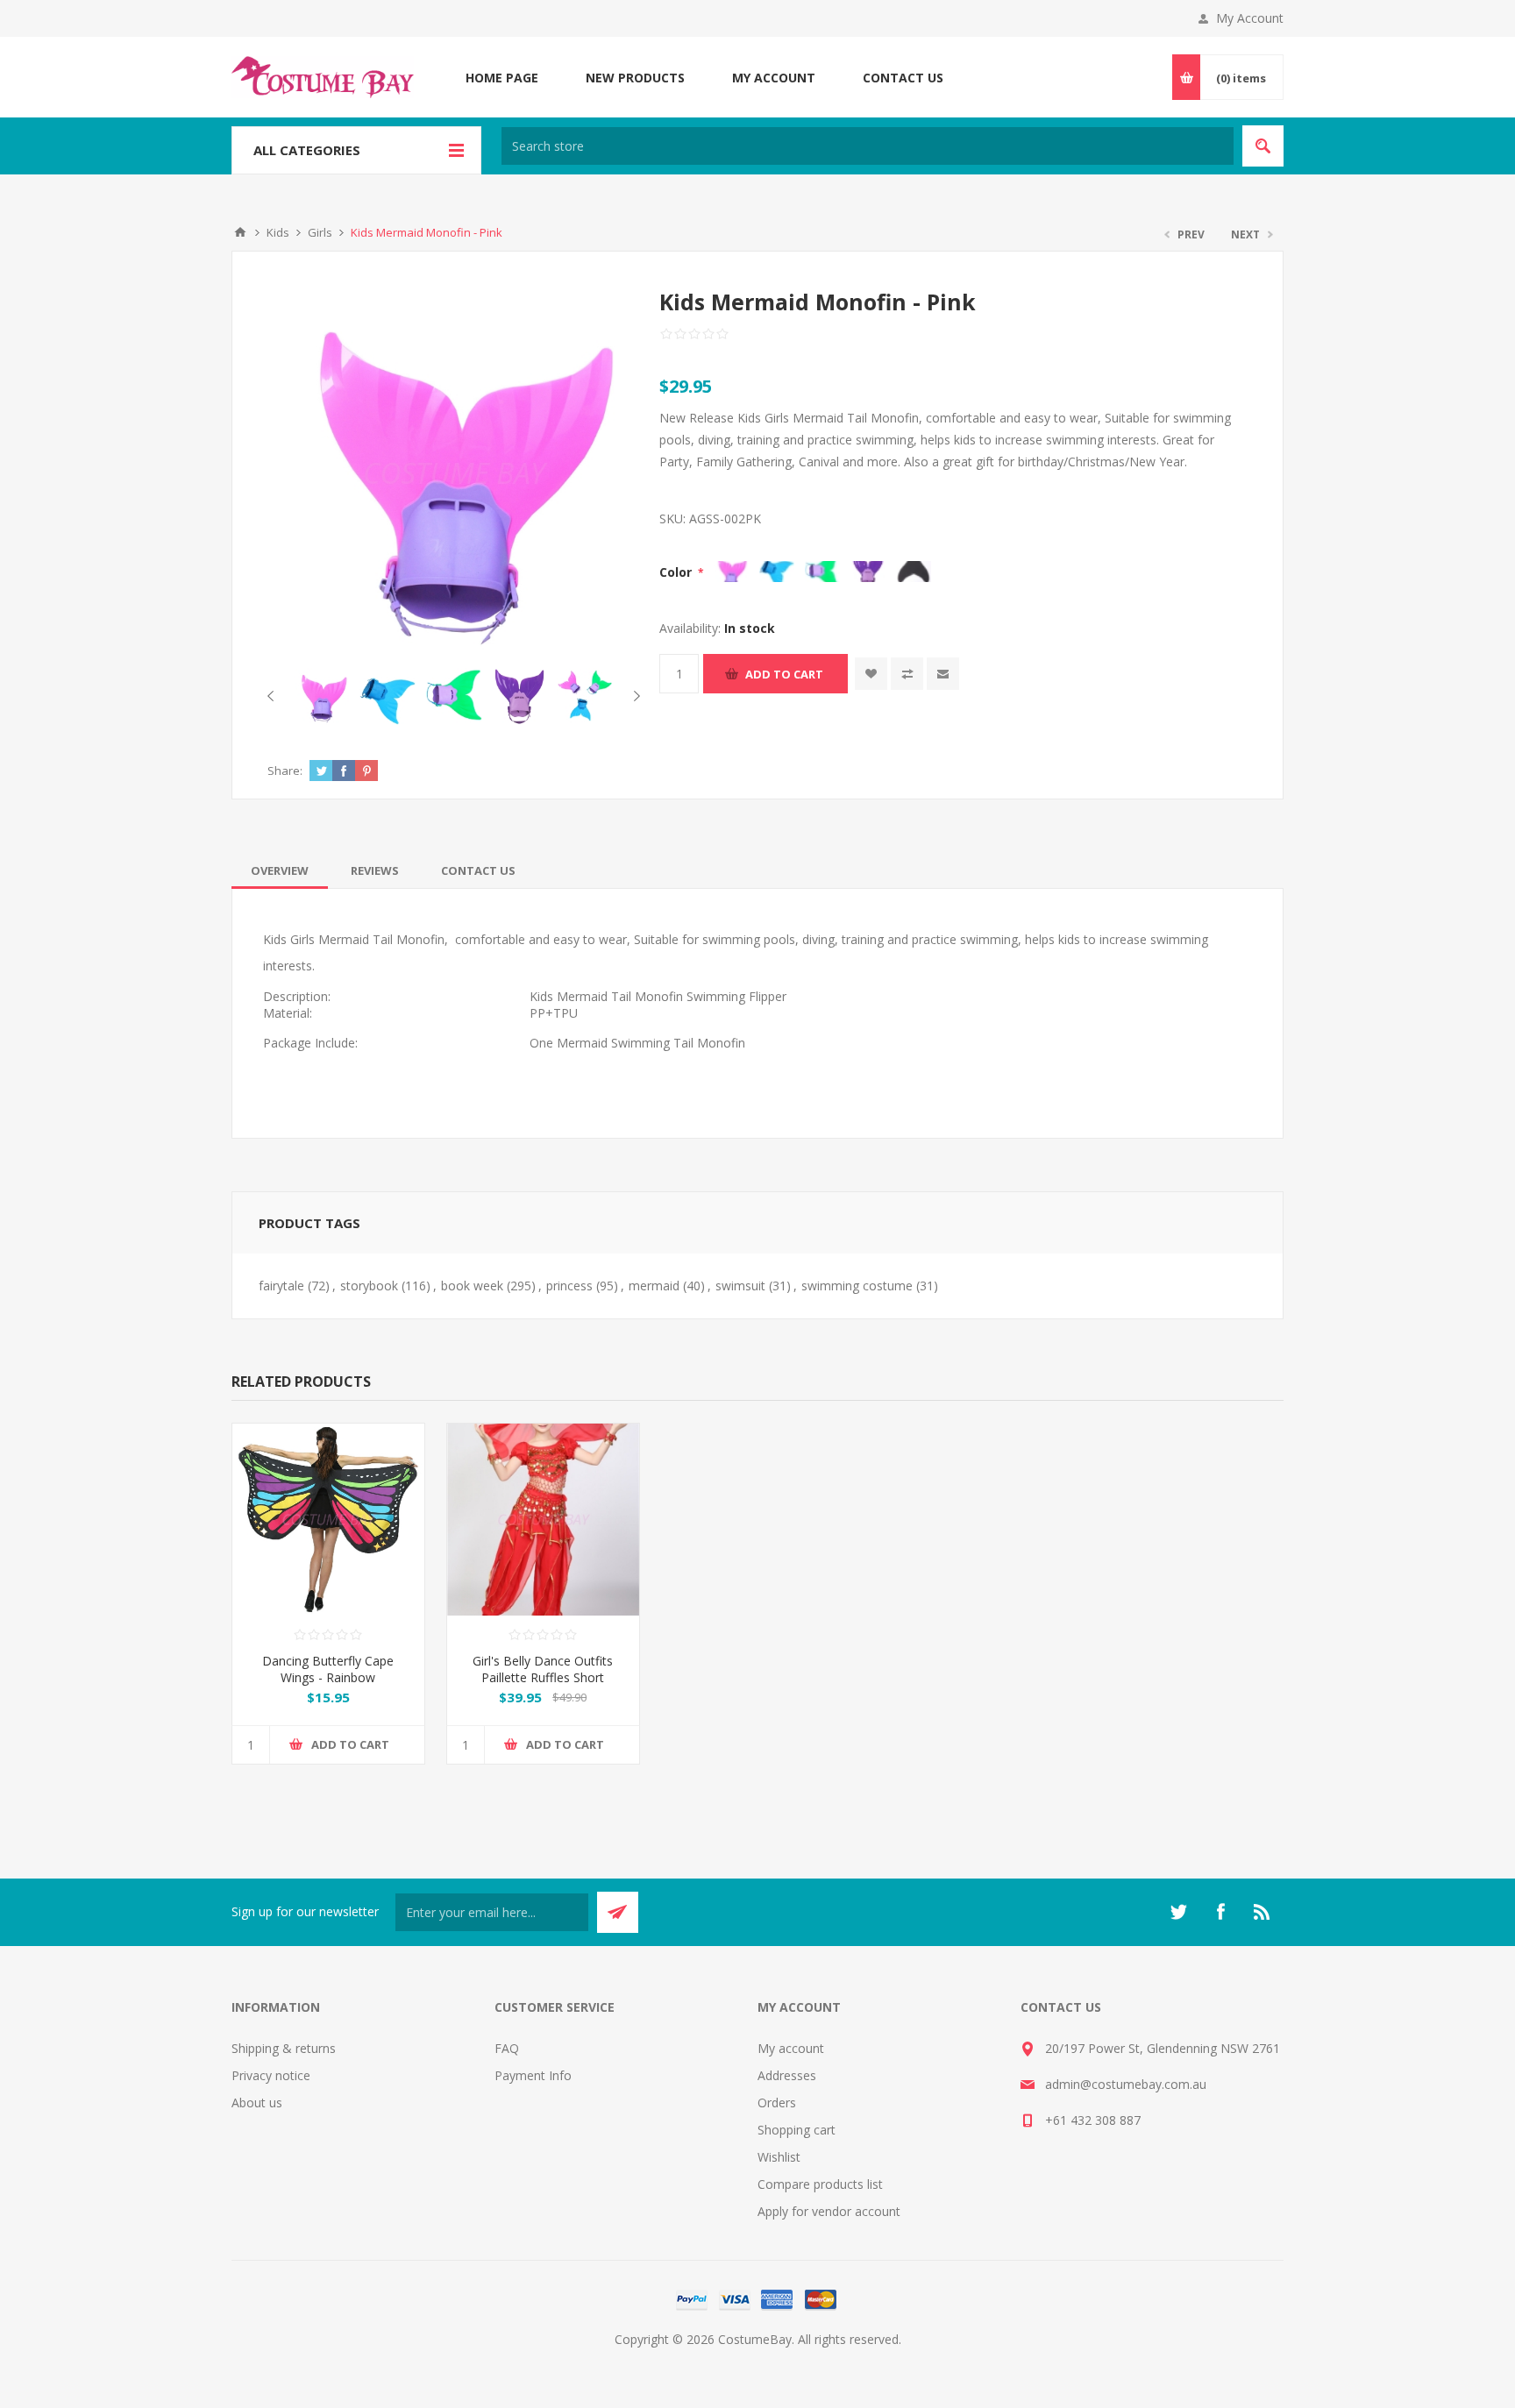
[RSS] (1262, 1912)
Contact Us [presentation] (478, 870)
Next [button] (633, 696)
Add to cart (784, 674)
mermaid (654, 1286)
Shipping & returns (284, 2048)
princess (569, 1286)
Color (677, 572)
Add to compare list (907, 674)
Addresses (787, 2075)
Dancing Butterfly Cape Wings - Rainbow (328, 1669)
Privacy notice (271, 2075)
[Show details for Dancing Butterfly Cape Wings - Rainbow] (328, 1520)
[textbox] (868, 146)
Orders (777, 2103)
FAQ (507, 2048)
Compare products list (820, 2184)
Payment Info (533, 2075)
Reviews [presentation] (375, 870)
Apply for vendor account (829, 2211)
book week (472, 1286)
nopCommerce (793, 2360)
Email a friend (943, 674)
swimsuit (740, 1286)
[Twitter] (1178, 1912)
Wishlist (779, 2157)
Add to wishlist (871, 674)
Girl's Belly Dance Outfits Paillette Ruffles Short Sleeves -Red (543, 1677)
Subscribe (618, 1912)
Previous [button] (274, 696)
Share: (285, 771)
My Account (1250, 18)
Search (1263, 146)
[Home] (240, 232)
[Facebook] (1220, 1912)
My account (791, 2048)
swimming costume (857, 1286)
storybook (369, 1286)
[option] (322, 696)
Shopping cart (797, 2130)
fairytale (281, 1286)
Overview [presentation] (280, 870)
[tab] (280, 870)
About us (257, 2103)
